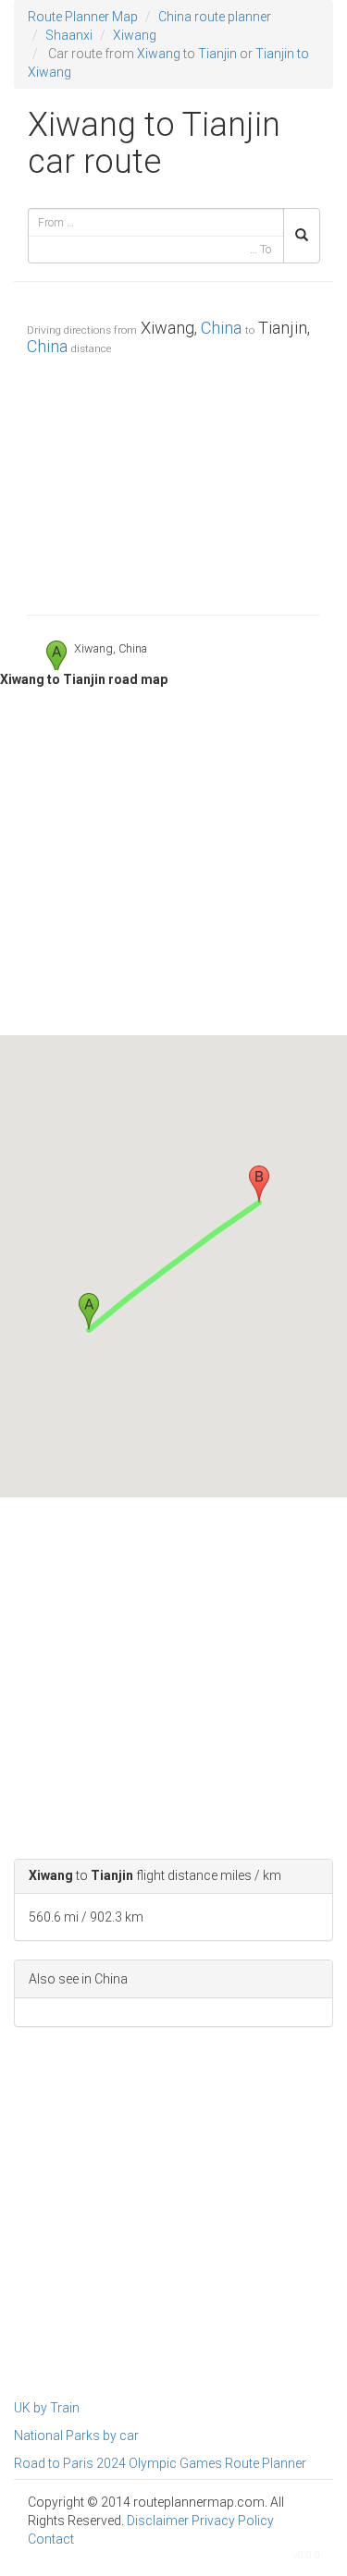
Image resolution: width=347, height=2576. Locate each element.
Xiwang (135, 35)
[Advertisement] (173, 481)
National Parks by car (76, 2436)
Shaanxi (69, 35)
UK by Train (47, 2408)
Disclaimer (158, 2521)
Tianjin (217, 54)
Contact (51, 2539)
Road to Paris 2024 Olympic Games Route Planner (160, 2463)
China (221, 328)
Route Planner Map (83, 17)
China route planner (215, 17)
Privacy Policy (233, 2521)
